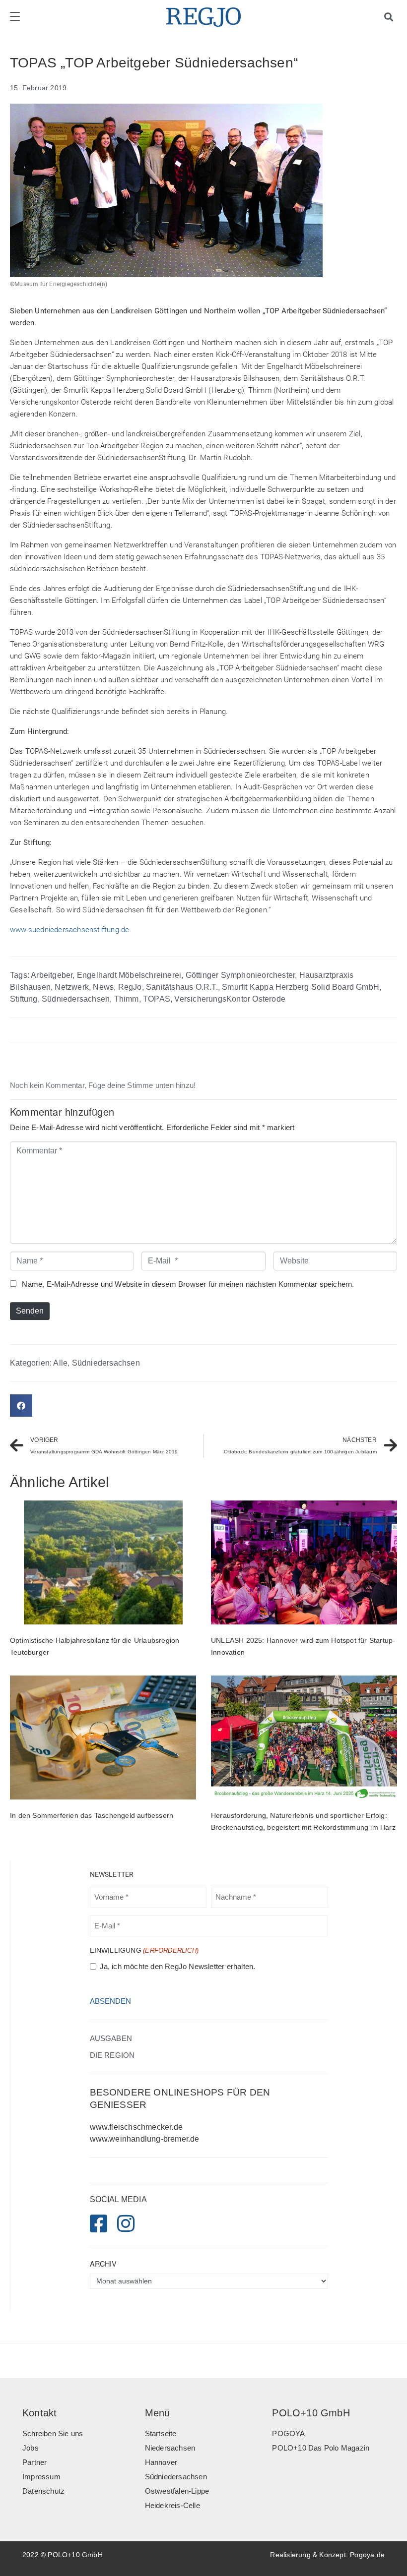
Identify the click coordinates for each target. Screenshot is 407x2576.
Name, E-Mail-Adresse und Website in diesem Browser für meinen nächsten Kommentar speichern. (188, 1284)
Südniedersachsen (76, 999)
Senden (30, 1311)
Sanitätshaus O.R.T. (182, 987)
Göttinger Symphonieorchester (240, 975)
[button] (21, 1406)
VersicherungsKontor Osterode (230, 999)
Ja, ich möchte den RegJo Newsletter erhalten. (178, 1967)
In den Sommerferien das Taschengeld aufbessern (92, 1815)
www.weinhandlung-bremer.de (145, 2139)
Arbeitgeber (52, 975)
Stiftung (24, 999)
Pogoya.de (367, 2555)
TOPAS (157, 999)
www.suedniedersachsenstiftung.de (69, 930)
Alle (60, 1363)
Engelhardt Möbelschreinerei (129, 975)
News (103, 987)
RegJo (130, 987)
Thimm (127, 999)
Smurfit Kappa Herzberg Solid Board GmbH (301, 987)
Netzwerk (72, 987)
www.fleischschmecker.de (136, 2127)
